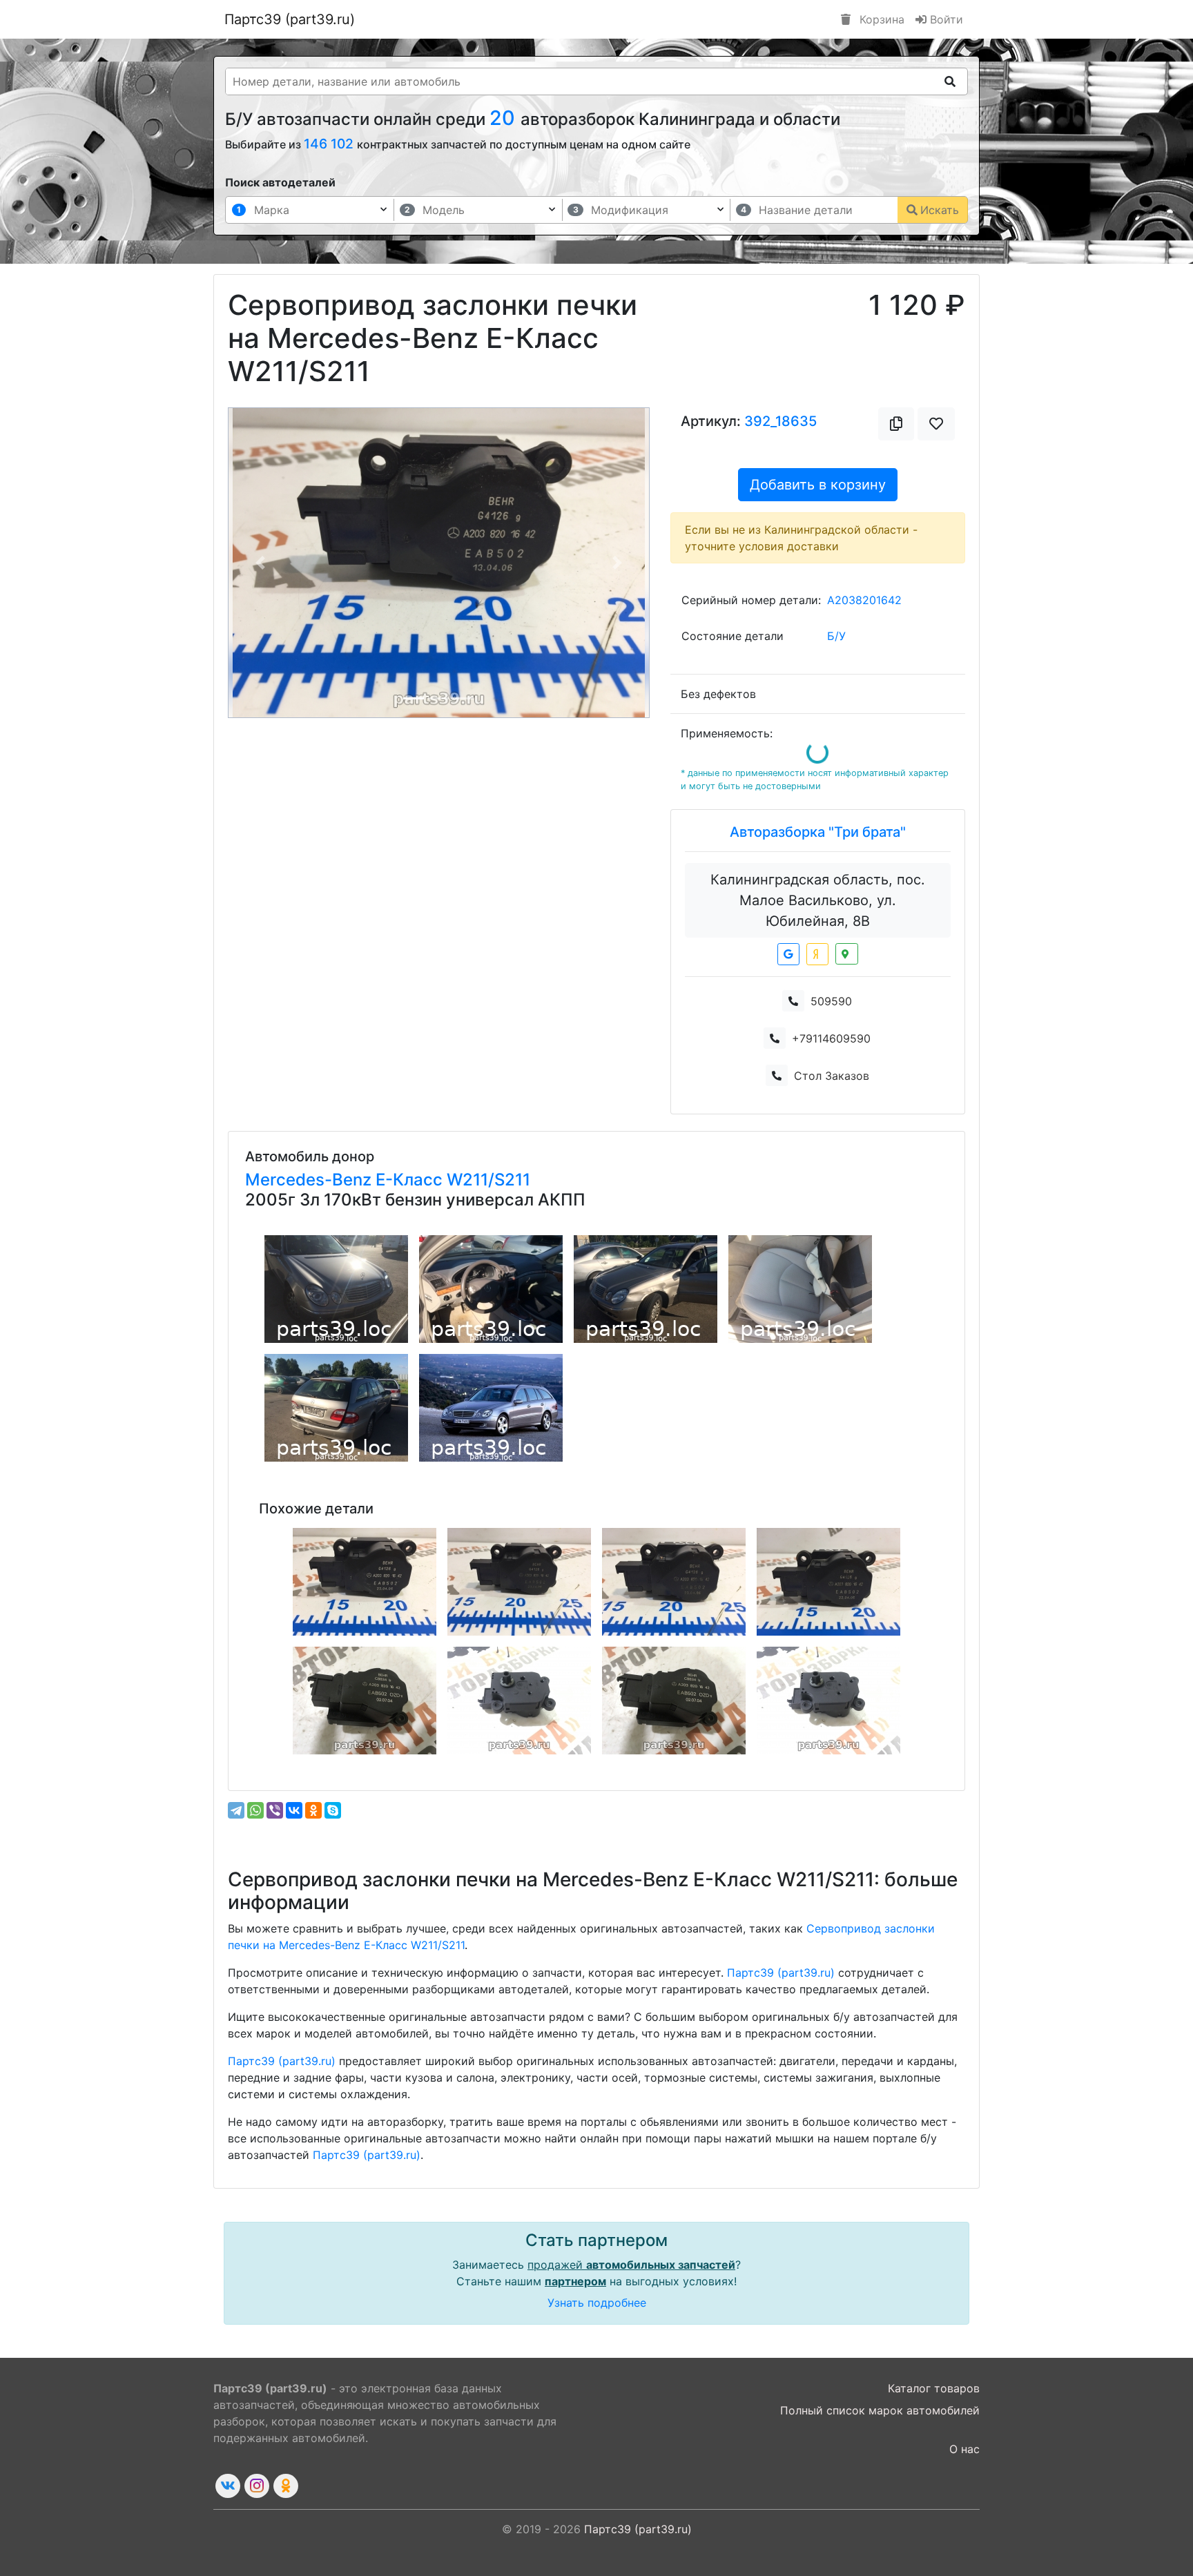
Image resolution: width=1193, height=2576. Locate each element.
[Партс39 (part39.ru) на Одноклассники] (286, 2486)
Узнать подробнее (597, 2303)
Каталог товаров (934, 2388)
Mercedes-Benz (310, 1180)
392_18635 (780, 421)
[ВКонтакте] (294, 1810)
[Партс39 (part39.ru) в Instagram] (257, 2486)
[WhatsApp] (255, 1810)
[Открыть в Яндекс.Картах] (817, 954)
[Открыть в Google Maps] (788, 954)
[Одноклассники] (313, 1810)
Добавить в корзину (818, 485)
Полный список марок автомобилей (880, 2410)
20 (505, 118)
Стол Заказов (832, 1076)
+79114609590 (831, 1038)
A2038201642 (864, 600)
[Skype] (333, 1810)
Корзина (880, 19)
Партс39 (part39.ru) (290, 19)
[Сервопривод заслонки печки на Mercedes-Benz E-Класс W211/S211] (365, 1582)
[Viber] (275, 1810)
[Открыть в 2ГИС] (847, 954)
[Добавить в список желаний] (936, 424)
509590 (831, 1001)
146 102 (330, 144)
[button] (260, 563)
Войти (945, 19)
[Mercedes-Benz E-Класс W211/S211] (336, 1289)
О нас (964, 2449)
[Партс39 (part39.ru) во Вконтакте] (228, 2486)
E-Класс (411, 1180)
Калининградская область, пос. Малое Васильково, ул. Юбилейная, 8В (818, 900)
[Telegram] (236, 1810)
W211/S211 (488, 1180)
